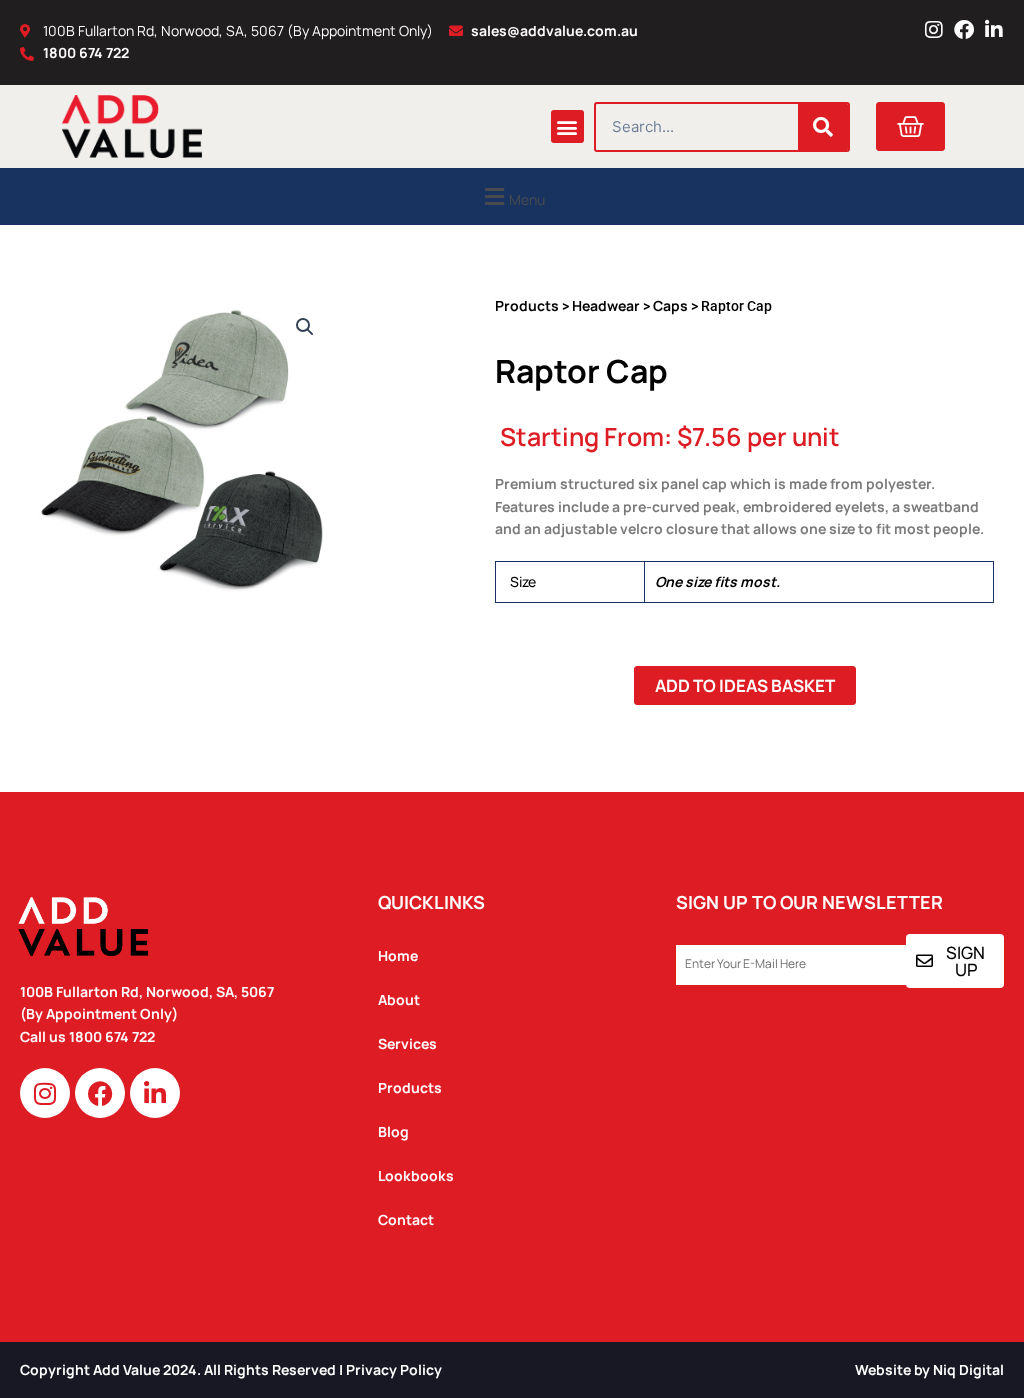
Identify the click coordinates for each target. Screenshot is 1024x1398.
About (399, 999)
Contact (406, 1219)
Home (398, 955)
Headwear (606, 305)
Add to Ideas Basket (745, 685)
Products (527, 305)
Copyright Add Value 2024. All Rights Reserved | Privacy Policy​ (231, 1369)
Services (407, 1043)
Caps (670, 305)
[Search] (823, 127)
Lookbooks (416, 1175)
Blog (393, 1131)
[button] (567, 126)
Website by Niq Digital (929, 1369)
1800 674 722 (113, 1036)
